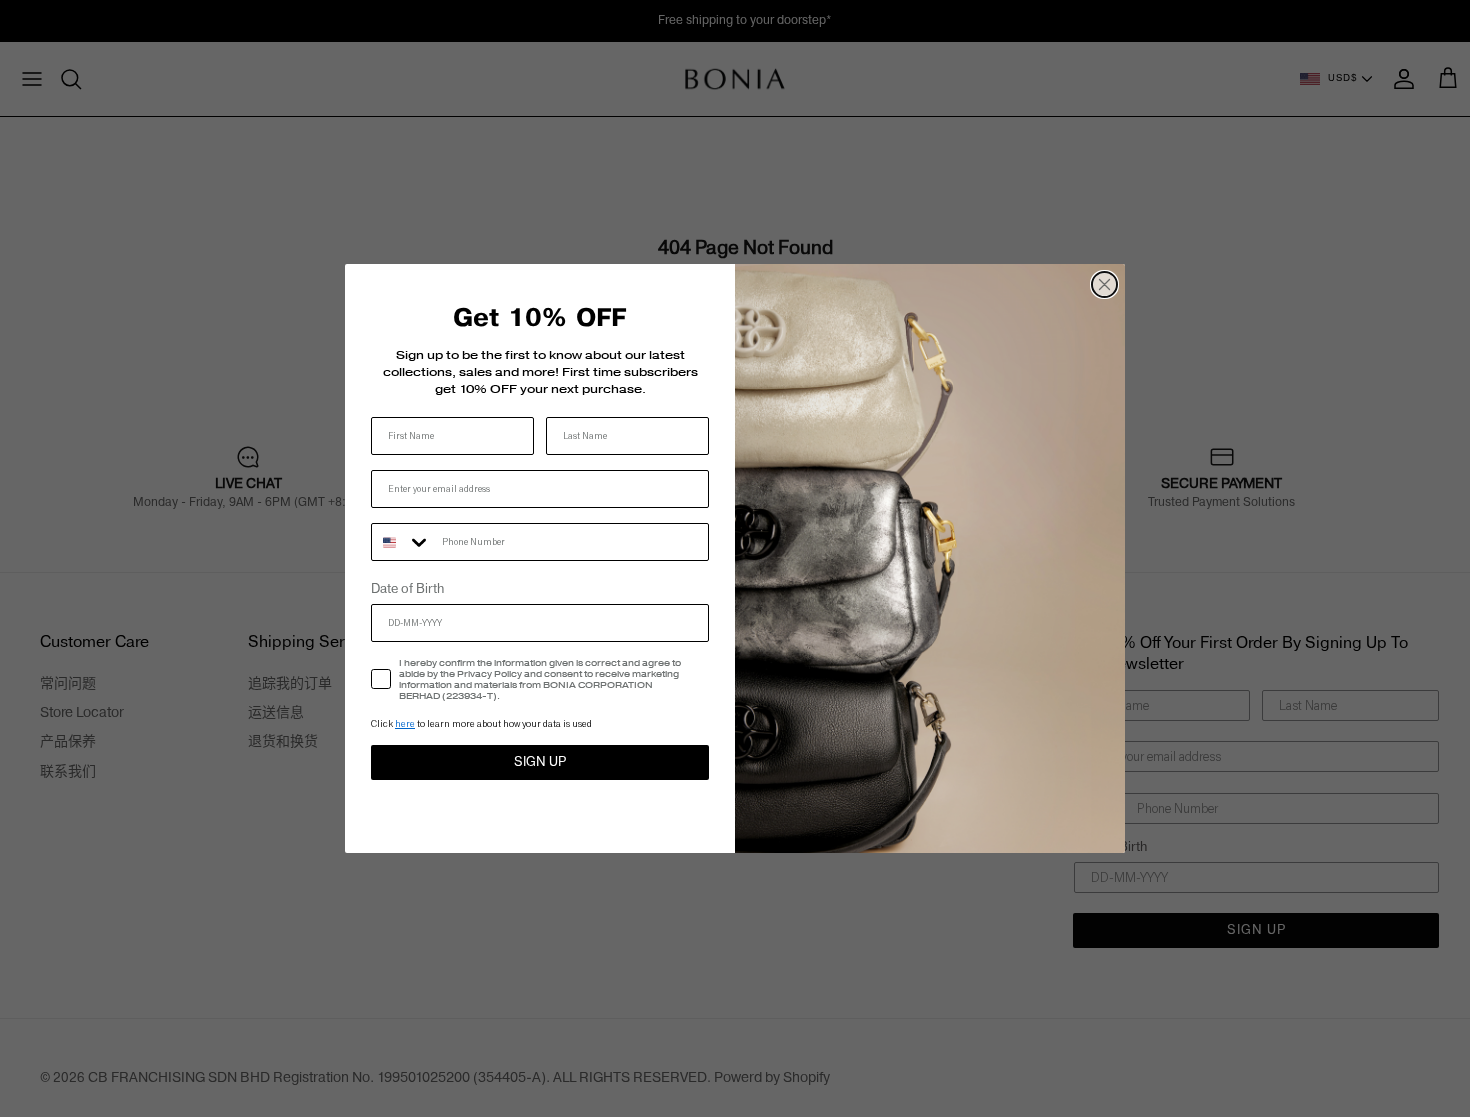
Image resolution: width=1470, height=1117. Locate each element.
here (405, 723)
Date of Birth (407, 589)
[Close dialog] (1104, 284)
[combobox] (402, 542)
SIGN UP (540, 762)
